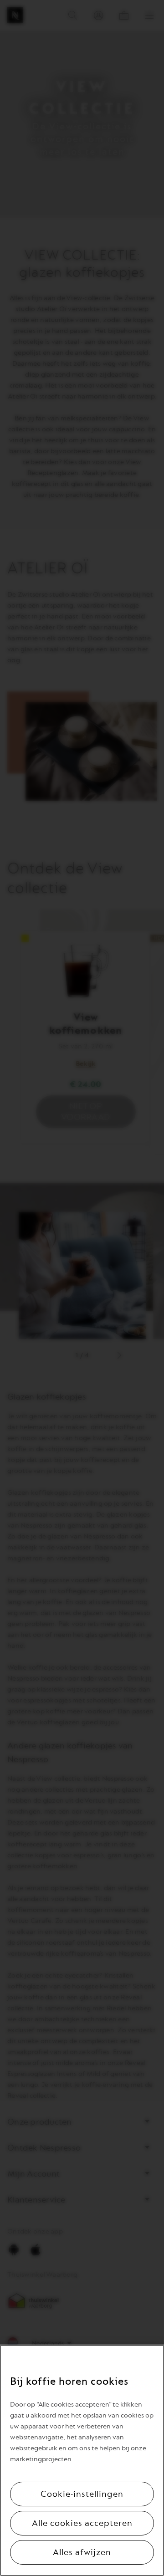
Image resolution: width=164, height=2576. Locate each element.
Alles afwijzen (82, 2552)
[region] (82, 2460)
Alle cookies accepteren (82, 2523)
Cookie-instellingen (82, 2494)
